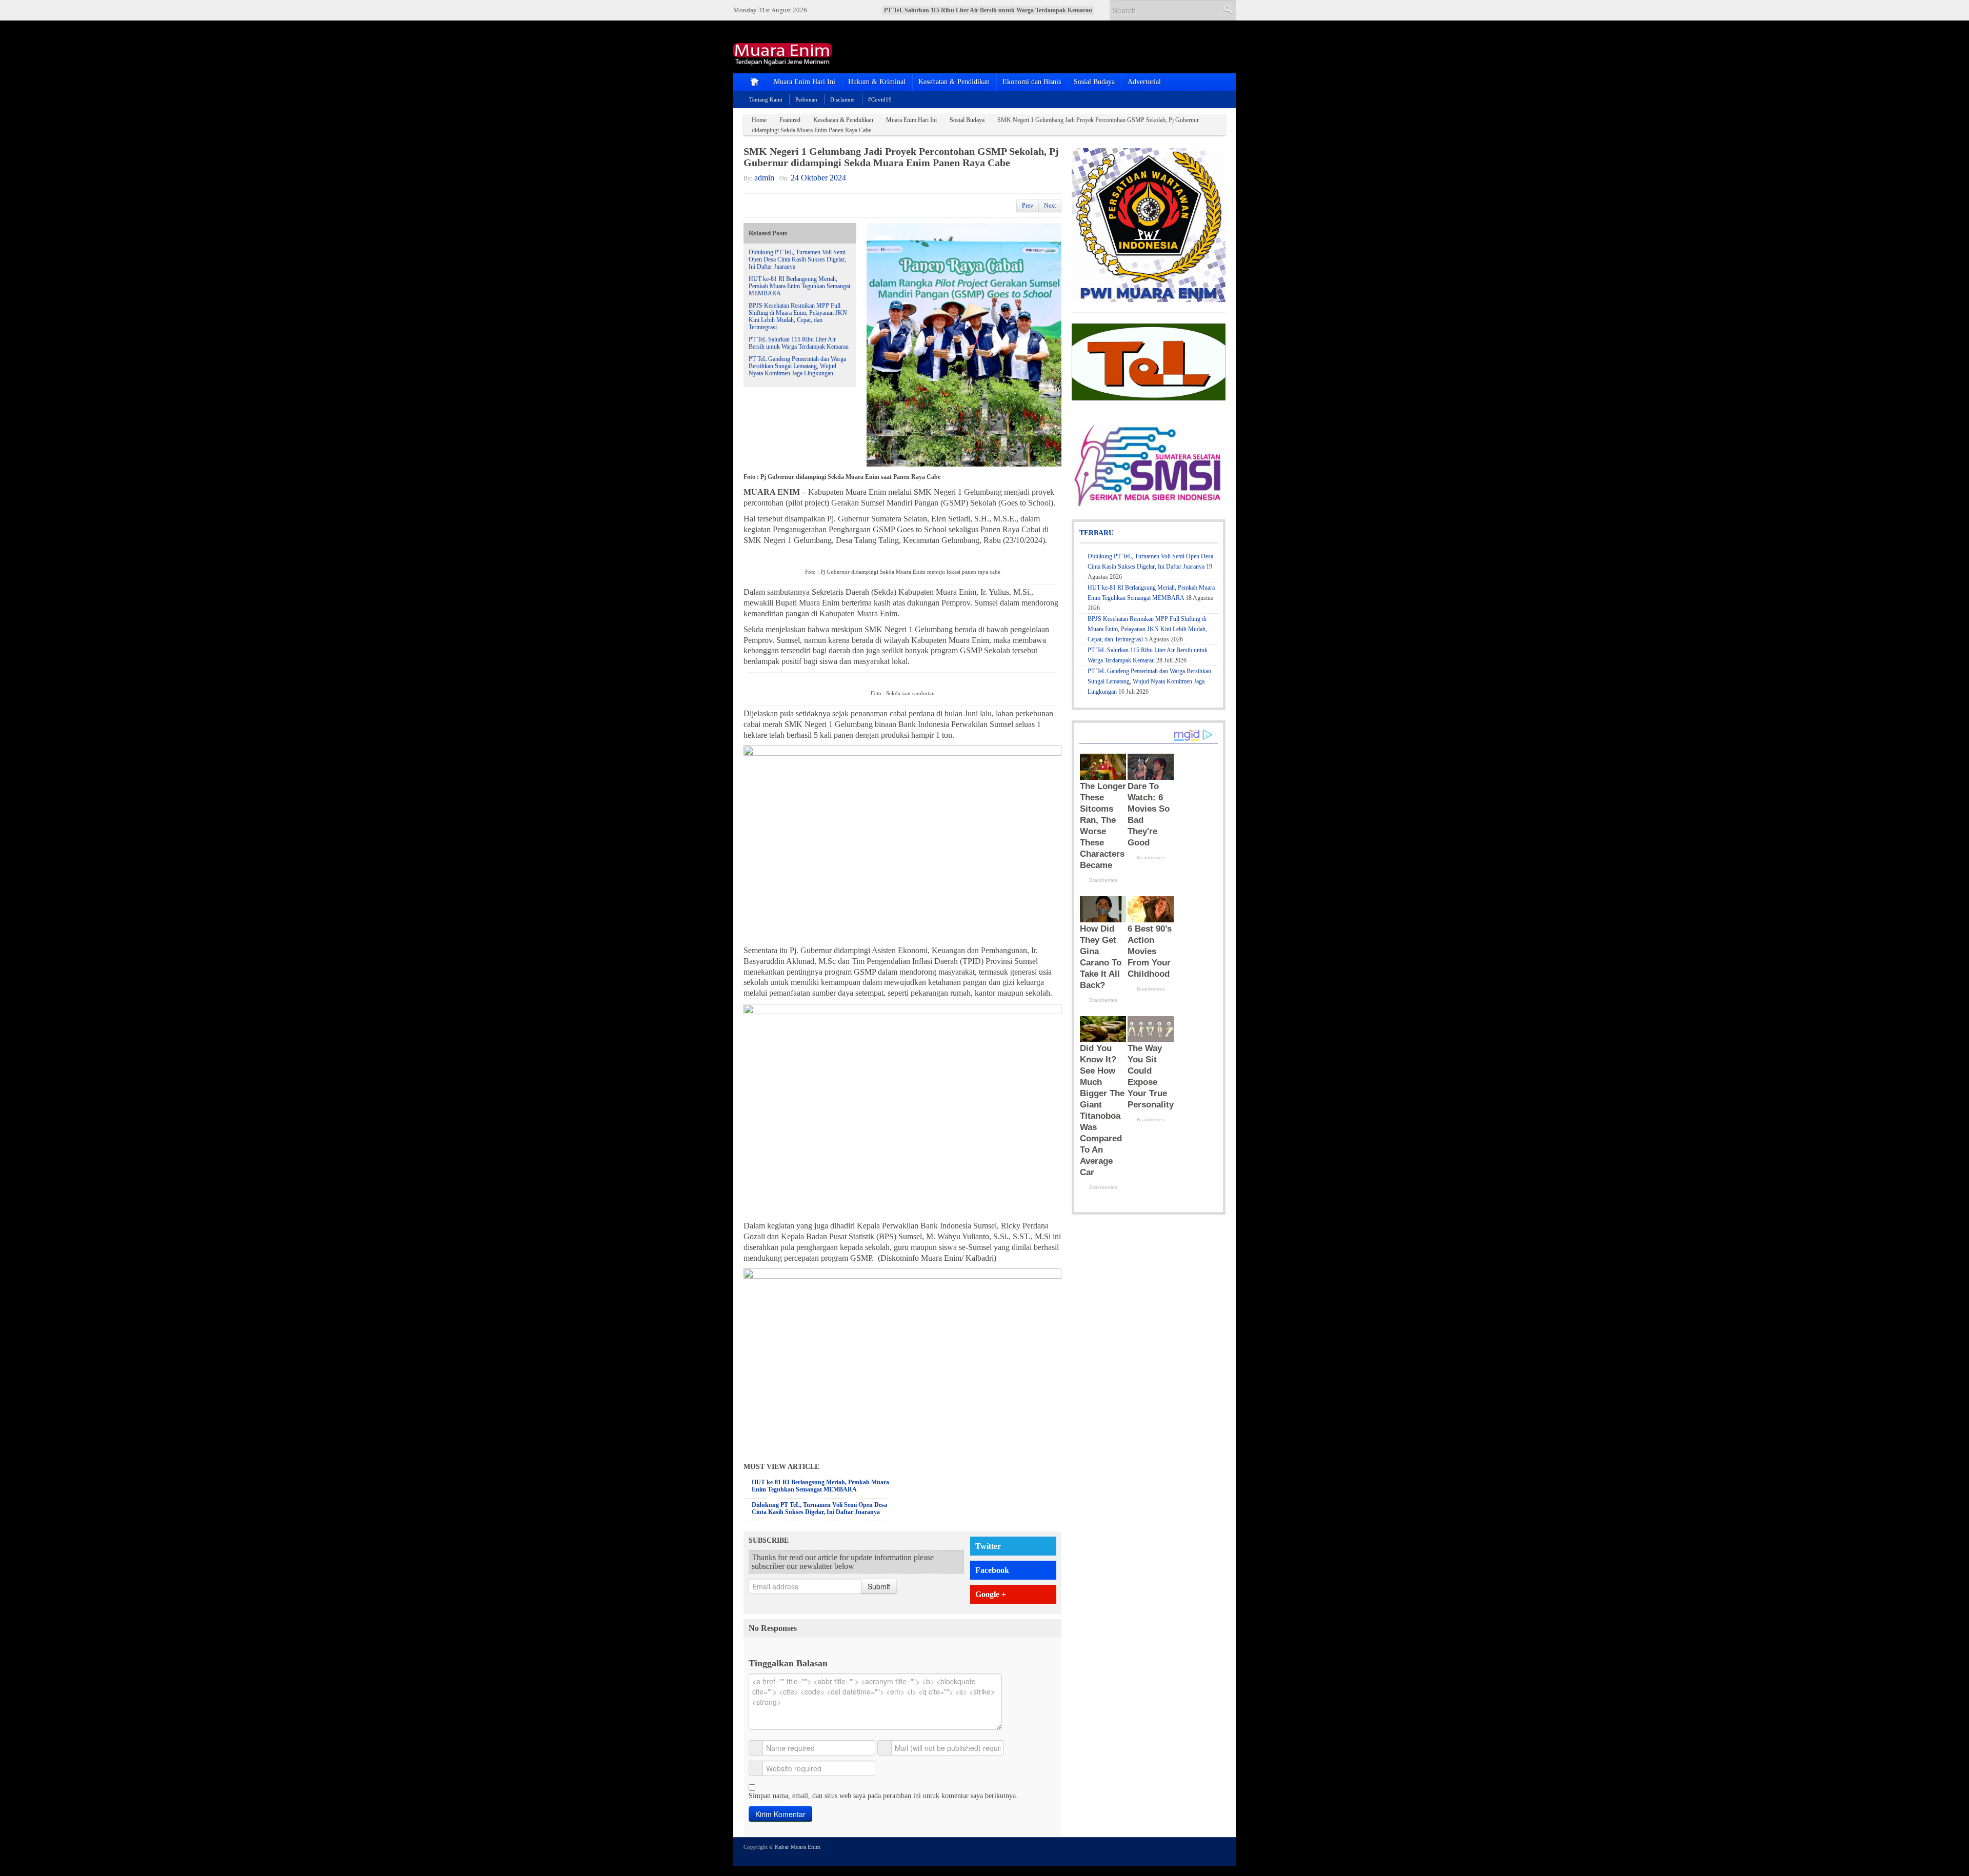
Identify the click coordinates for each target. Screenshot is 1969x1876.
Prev (1028, 206)
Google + (991, 1594)
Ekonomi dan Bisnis (1032, 82)
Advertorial (1144, 82)
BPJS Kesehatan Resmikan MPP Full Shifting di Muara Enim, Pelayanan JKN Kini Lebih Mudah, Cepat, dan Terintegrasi (798, 316)
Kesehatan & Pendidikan (954, 82)
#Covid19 (880, 99)
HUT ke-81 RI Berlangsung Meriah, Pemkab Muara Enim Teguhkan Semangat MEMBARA (799, 286)
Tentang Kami (766, 99)
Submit (879, 1586)
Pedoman (806, 99)
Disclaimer (843, 99)
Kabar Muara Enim (798, 1847)
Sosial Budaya (1094, 82)
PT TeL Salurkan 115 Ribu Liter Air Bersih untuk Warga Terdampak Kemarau (799, 343)
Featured (790, 120)
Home (759, 120)
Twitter (988, 1546)
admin (764, 178)
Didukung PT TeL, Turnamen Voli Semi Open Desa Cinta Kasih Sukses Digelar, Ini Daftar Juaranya (797, 259)
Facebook (992, 1570)
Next (1050, 206)
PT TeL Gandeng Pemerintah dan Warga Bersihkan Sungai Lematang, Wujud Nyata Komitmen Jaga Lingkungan (797, 366)
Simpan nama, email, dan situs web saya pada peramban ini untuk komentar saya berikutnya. (883, 1796)
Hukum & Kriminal (877, 82)
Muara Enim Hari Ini (805, 82)
